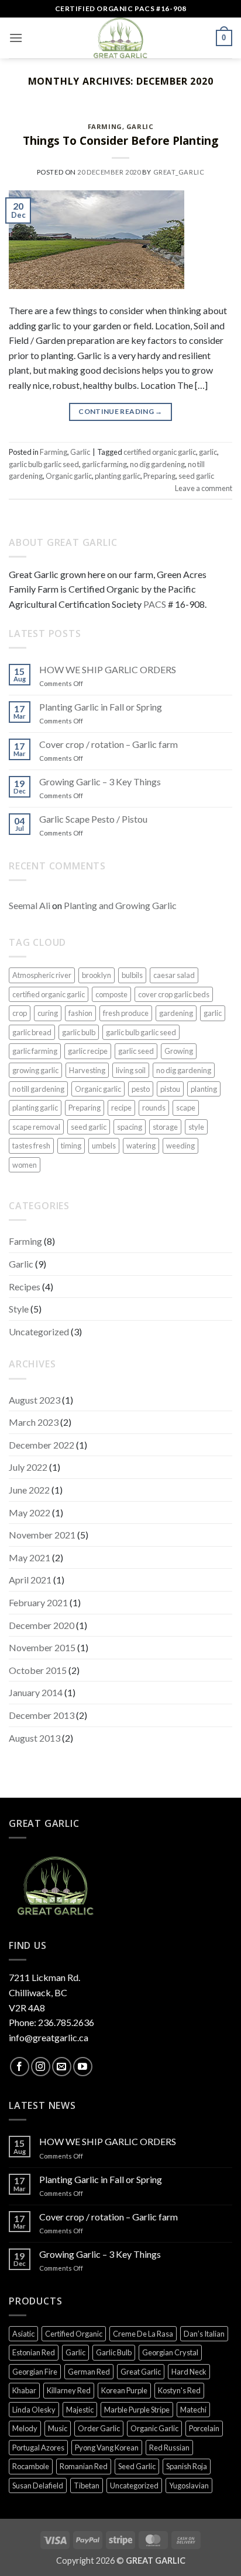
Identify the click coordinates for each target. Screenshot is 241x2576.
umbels (104, 1146)
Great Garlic (141, 2372)
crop (20, 1013)
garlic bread (32, 1032)
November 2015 (42, 1647)
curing (48, 1013)
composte (111, 994)
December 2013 (42, 1715)
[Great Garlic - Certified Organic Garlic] (120, 38)
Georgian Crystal (170, 2352)
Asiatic (23, 2334)
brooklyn (97, 975)
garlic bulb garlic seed (44, 464)
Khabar (24, 2390)
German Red (89, 2372)
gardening (176, 1013)
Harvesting (87, 1070)
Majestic (80, 2410)
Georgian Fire (35, 2372)
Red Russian (169, 2448)
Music (58, 2428)
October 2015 (38, 1670)
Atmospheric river (42, 975)
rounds (154, 1108)
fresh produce (126, 1013)
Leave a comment (204, 488)
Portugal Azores (38, 2448)
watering (141, 1146)
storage (165, 1127)
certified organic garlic (160, 452)
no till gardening (38, 1089)
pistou (170, 1089)
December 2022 (42, 1445)
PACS (155, 604)
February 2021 (38, 1602)
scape (186, 1108)
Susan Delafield (38, 2486)
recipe (121, 1108)
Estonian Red (34, 2352)
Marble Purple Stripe (137, 2410)
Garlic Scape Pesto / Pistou (93, 819)
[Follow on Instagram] (41, 2067)
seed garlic (196, 476)
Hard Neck (189, 2372)
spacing (130, 1127)
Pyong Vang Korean (107, 2448)
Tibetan (87, 2486)
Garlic (140, 126)
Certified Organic (74, 2334)
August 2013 (35, 1738)
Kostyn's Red (179, 2390)
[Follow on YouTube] (83, 2067)
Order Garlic (99, 2428)
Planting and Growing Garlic (120, 905)
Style (19, 1309)
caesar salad (174, 975)
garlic (208, 452)
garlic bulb (79, 1032)
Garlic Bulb (114, 2352)
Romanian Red (84, 2466)
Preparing (159, 476)
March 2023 (34, 1422)
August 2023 (35, 1400)
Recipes (25, 1287)
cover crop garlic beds (174, 994)
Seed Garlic (137, 2466)
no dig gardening (157, 464)
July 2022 (28, 1467)
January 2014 (36, 1692)
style (196, 1127)
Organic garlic (69, 476)
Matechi (193, 2410)
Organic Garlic (154, 2428)
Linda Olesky (34, 2410)
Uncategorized (39, 1331)
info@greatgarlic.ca (49, 2037)
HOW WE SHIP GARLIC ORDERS (108, 669)
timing (71, 1146)
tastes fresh (31, 1146)
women (25, 1165)
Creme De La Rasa (143, 2334)
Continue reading (120, 411)
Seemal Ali (30, 905)
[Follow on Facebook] (20, 2067)
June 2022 (29, 1490)
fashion (80, 1013)
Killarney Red (69, 2390)
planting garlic (118, 476)
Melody (25, 2428)
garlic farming (104, 464)
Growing (179, 1051)
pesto (141, 1089)
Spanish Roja (187, 2466)
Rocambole (31, 2466)
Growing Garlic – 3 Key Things (100, 781)
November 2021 (42, 1535)
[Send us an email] (62, 2067)
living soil (131, 1070)
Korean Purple (124, 2390)
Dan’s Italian (204, 2334)
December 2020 (42, 1625)
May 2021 (30, 1557)
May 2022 (30, 1512)
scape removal (36, 1127)
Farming (105, 126)
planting (204, 1089)
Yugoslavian (189, 2486)
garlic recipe (88, 1051)
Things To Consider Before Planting (120, 140)
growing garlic (35, 1070)
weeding (180, 1146)
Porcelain (204, 2428)
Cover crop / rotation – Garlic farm (109, 744)
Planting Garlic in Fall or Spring (101, 707)
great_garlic (179, 172)
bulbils (132, 975)
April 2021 (30, 1580)
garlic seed (136, 1051)
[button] (16, 38)
